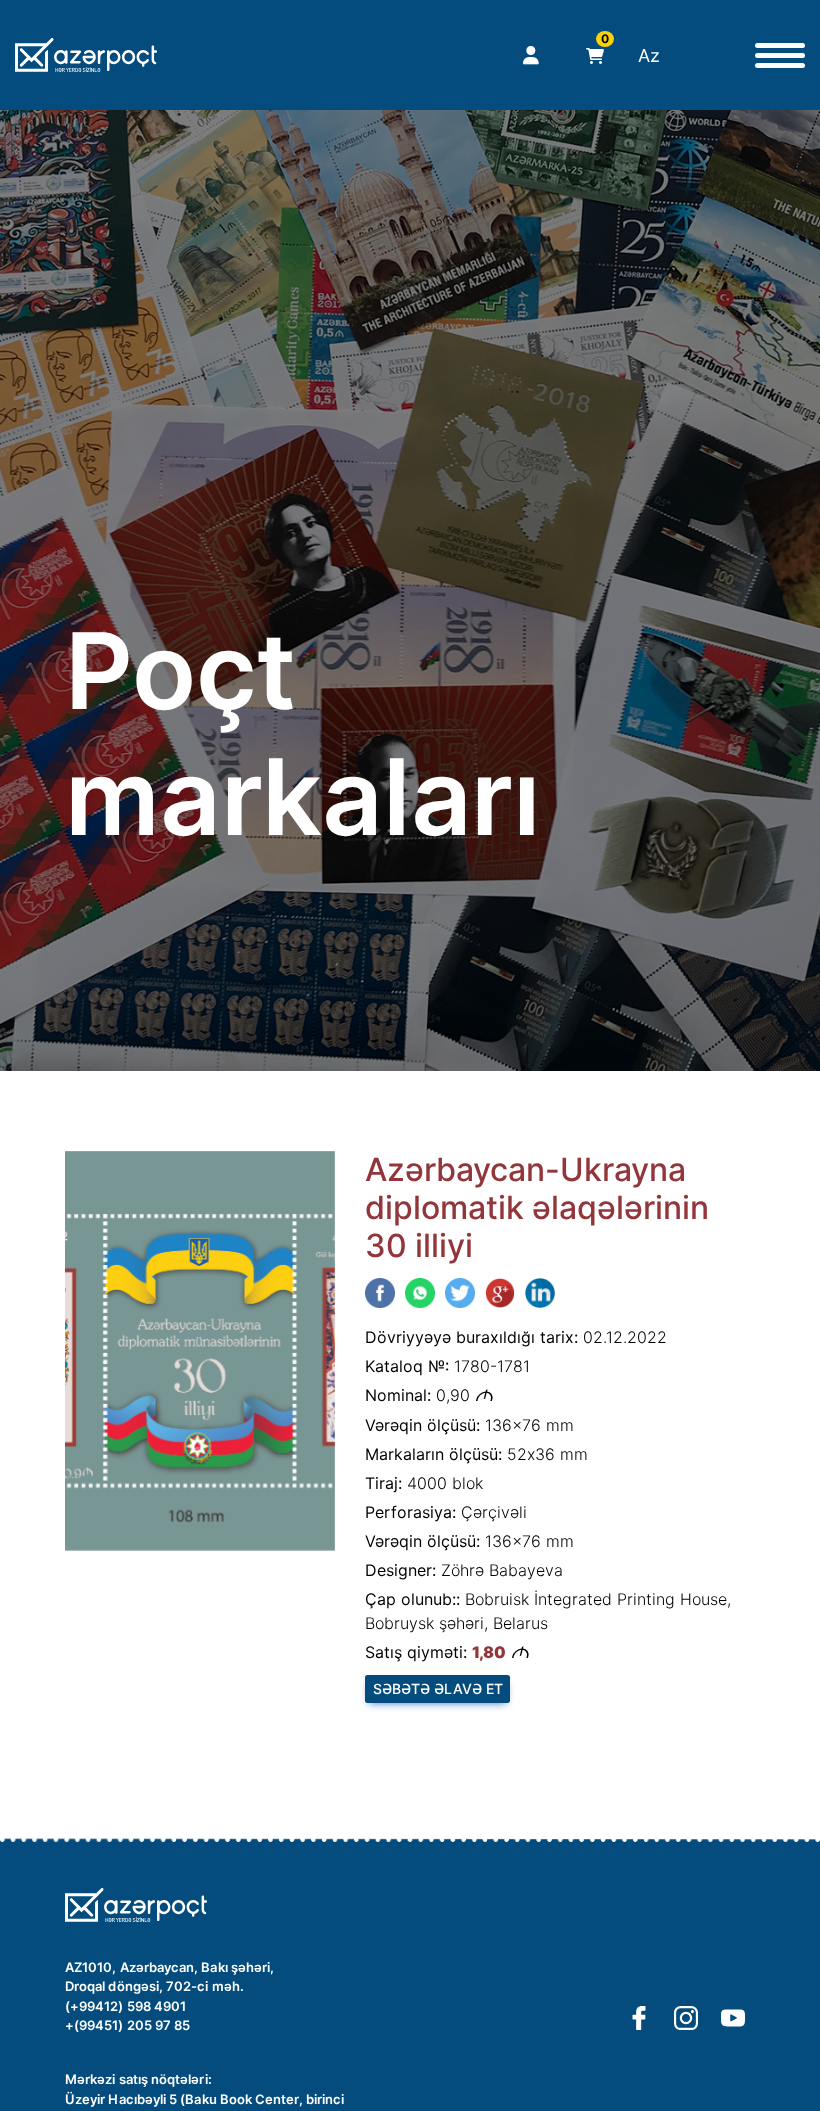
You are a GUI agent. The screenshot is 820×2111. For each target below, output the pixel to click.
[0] (589, 55)
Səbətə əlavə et (438, 1688)
